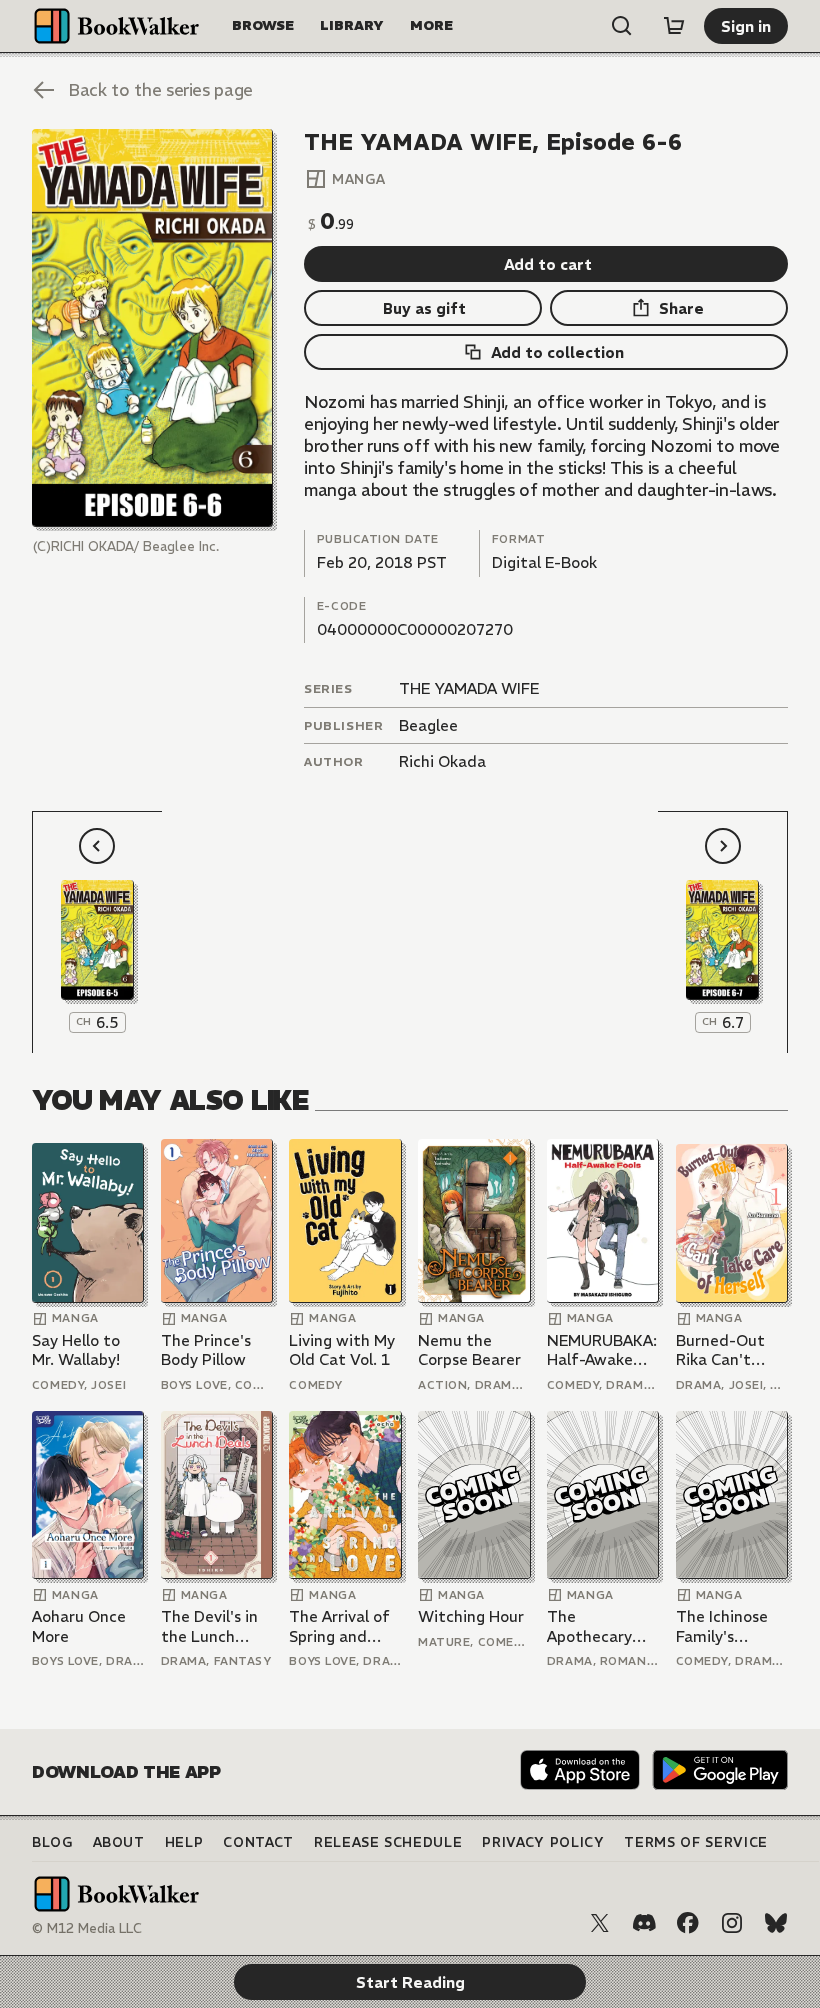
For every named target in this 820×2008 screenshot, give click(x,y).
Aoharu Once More (79, 1626)
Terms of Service (695, 1842)
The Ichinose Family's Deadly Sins (722, 1626)
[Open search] (622, 26)
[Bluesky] (776, 1923)
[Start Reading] (152, 328)
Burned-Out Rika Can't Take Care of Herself (723, 1350)
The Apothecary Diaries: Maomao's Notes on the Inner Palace (595, 1626)
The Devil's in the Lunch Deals (209, 1626)
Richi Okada (442, 761)
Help (184, 1842)
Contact (258, 1842)
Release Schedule (388, 1842)
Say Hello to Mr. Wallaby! (76, 1350)
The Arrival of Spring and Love (339, 1626)
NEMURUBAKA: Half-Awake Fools (602, 1350)
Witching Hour (471, 1616)
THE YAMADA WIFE (469, 688)
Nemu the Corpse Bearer (469, 1350)
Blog (52, 1842)
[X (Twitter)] (600, 1923)
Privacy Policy (543, 1842)
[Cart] (674, 26)
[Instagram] (732, 1923)
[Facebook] (688, 1923)
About (119, 1842)
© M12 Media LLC (87, 1928)
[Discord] (644, 1923)
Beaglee (428, 725)
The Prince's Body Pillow (206, 1350)
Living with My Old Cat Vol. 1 (342, 1350)
